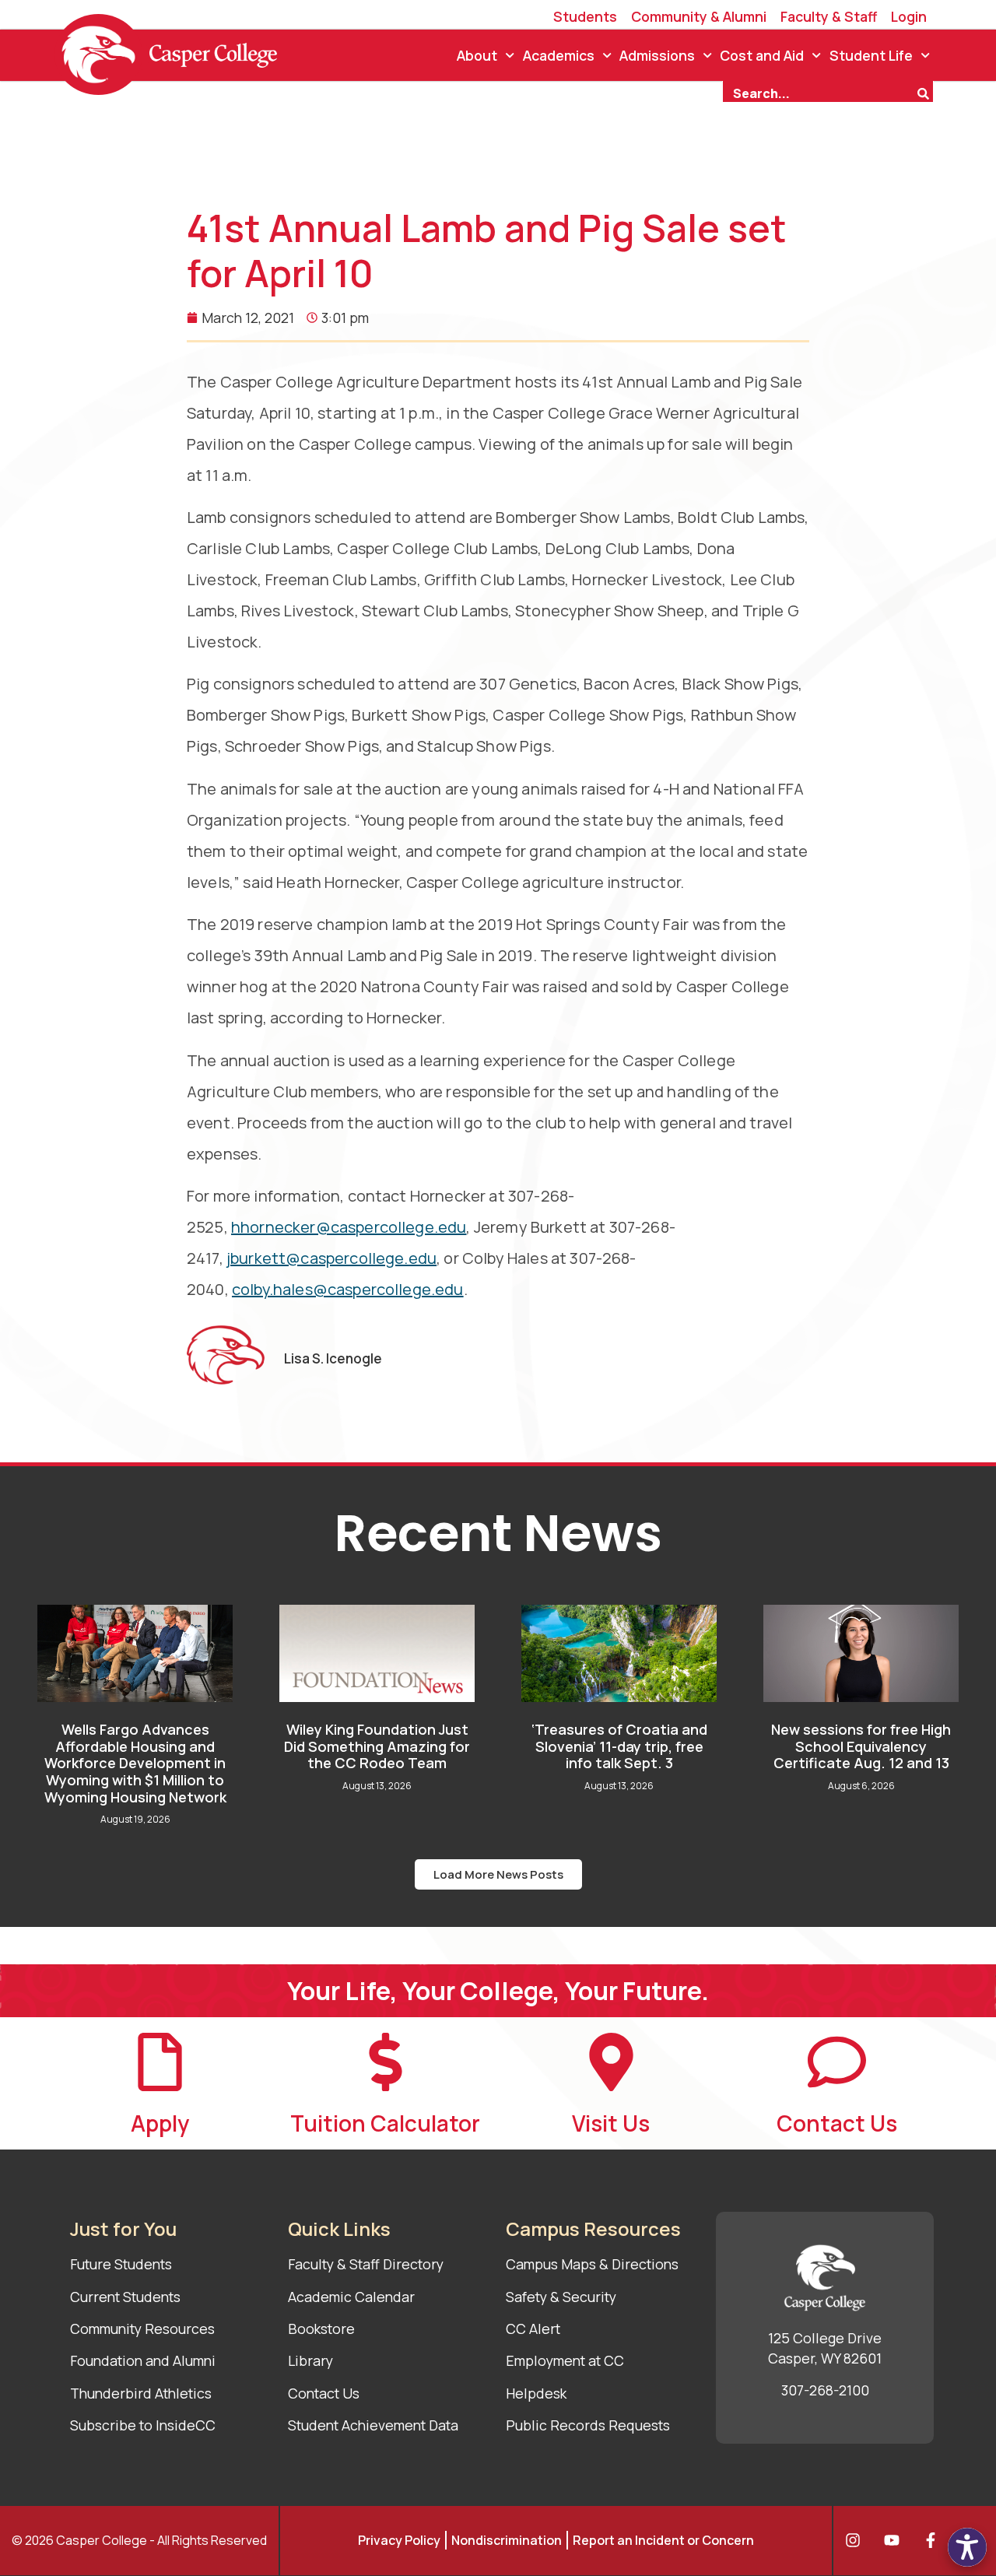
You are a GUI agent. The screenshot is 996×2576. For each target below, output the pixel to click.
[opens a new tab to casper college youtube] (896, 2540)
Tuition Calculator (385, 2123)
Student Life (871, 55)
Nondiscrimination (507, 2540)
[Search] (925, 92)
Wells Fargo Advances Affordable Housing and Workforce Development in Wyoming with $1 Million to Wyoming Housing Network (135, 1763)
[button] (498, 1874)
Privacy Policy (399, 2540)
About (477, 55)
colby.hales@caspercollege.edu (348, 1289)
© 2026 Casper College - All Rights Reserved (139, 2540)
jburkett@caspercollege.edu (331, 1258)
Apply (160, 2123)
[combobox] (819, 92)
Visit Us (611, 2123)
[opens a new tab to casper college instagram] (857, 2540)
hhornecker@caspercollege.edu (349, 1227)
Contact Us (837, 2123)
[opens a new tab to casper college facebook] (935, 2540)
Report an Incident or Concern (663, 2540)
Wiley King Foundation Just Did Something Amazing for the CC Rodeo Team (377, 1746)
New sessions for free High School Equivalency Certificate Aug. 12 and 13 (861, 1746)
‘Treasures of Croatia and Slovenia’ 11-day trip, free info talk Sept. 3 (619, 1746)
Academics (559, 55)
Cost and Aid (762, 55)
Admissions (657, 55)
